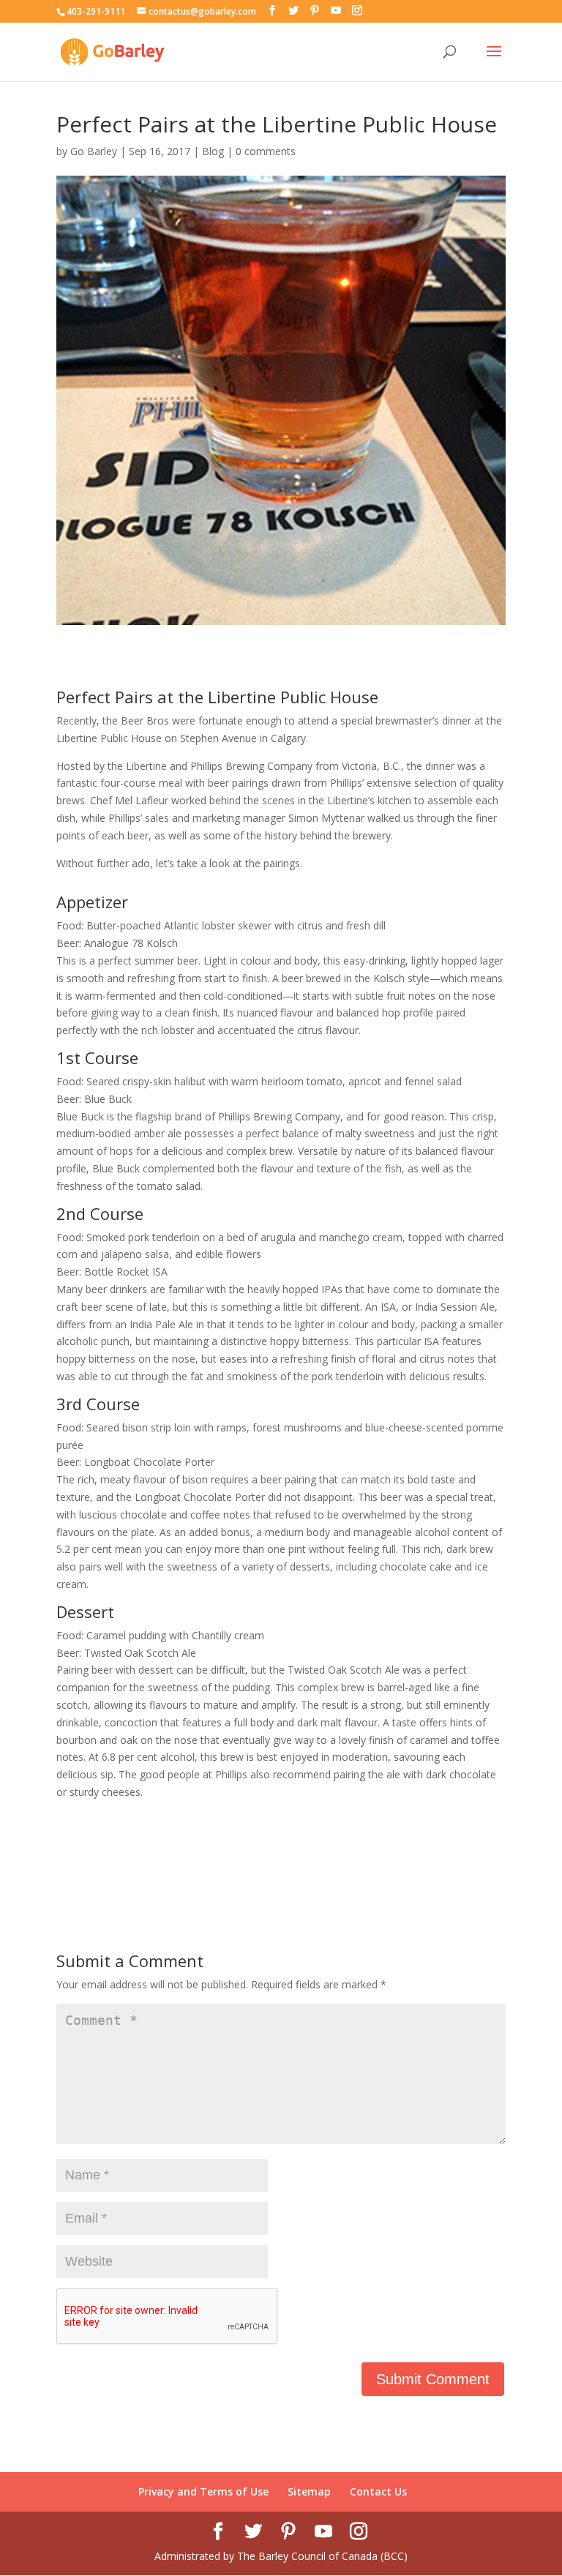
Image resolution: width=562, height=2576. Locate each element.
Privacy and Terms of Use (203, 2491)
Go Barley (94, 151)
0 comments (266, 151)
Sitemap (309, 2491)
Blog (213, 151)
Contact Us (378, 2491)
